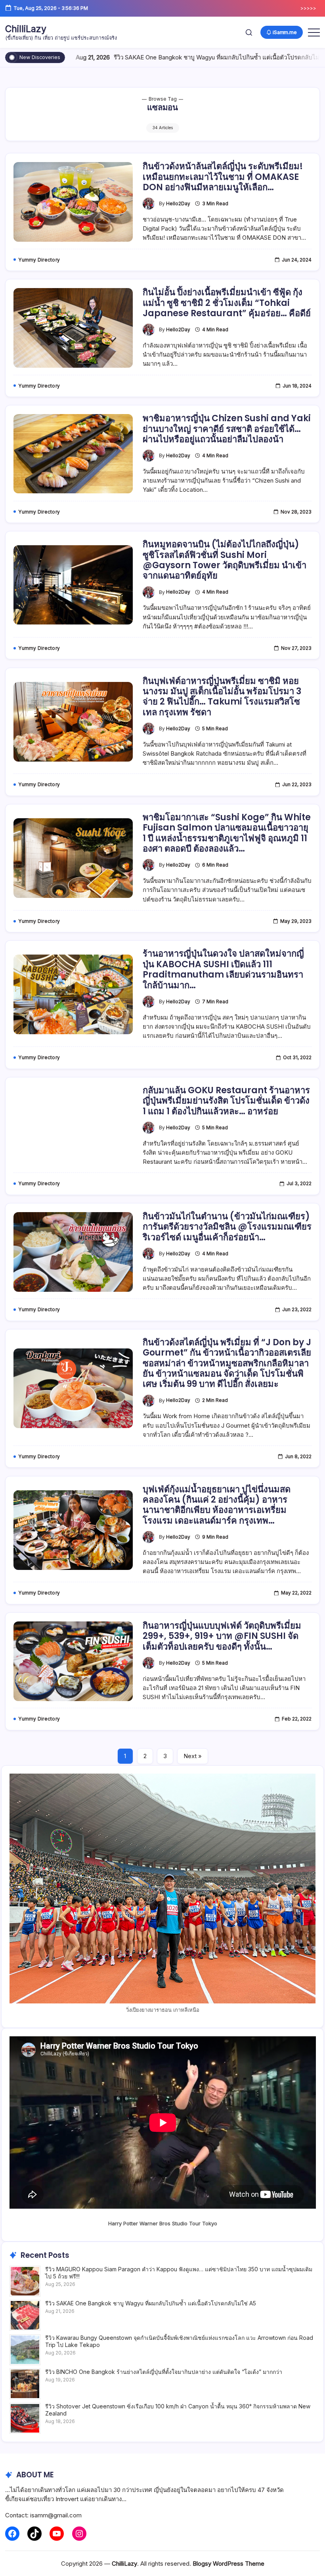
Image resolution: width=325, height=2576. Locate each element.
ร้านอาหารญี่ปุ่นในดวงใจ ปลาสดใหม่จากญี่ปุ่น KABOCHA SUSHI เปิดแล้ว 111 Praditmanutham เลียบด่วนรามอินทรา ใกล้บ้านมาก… (223, 969)
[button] (249, 32)
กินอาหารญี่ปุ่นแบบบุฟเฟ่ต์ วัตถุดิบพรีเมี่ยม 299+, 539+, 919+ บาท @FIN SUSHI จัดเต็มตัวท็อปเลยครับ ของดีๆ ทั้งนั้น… (222, 1636)
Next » (193, 1756)
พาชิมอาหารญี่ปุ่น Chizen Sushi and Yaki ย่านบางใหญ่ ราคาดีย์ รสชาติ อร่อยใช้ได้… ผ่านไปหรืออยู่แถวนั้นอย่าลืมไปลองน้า (227, 429)
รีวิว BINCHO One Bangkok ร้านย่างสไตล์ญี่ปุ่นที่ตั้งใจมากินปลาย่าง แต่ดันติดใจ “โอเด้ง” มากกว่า (164, 2372)
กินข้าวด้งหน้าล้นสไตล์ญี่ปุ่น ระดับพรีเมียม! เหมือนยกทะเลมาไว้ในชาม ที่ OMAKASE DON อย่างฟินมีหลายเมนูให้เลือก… (223, 177)
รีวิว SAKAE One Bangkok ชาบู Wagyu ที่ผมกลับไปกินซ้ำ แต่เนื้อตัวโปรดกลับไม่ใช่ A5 (181, 57)
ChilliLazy (26, 29)
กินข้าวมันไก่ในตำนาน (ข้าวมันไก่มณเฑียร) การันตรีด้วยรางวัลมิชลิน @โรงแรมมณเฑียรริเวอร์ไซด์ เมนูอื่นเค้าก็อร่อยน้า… (227, 1227)
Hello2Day (178, 204)
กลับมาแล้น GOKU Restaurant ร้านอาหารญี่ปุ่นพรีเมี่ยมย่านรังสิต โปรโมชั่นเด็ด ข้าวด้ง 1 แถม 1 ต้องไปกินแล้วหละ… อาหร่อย (226, 1101)
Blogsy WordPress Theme (228, 2564)
